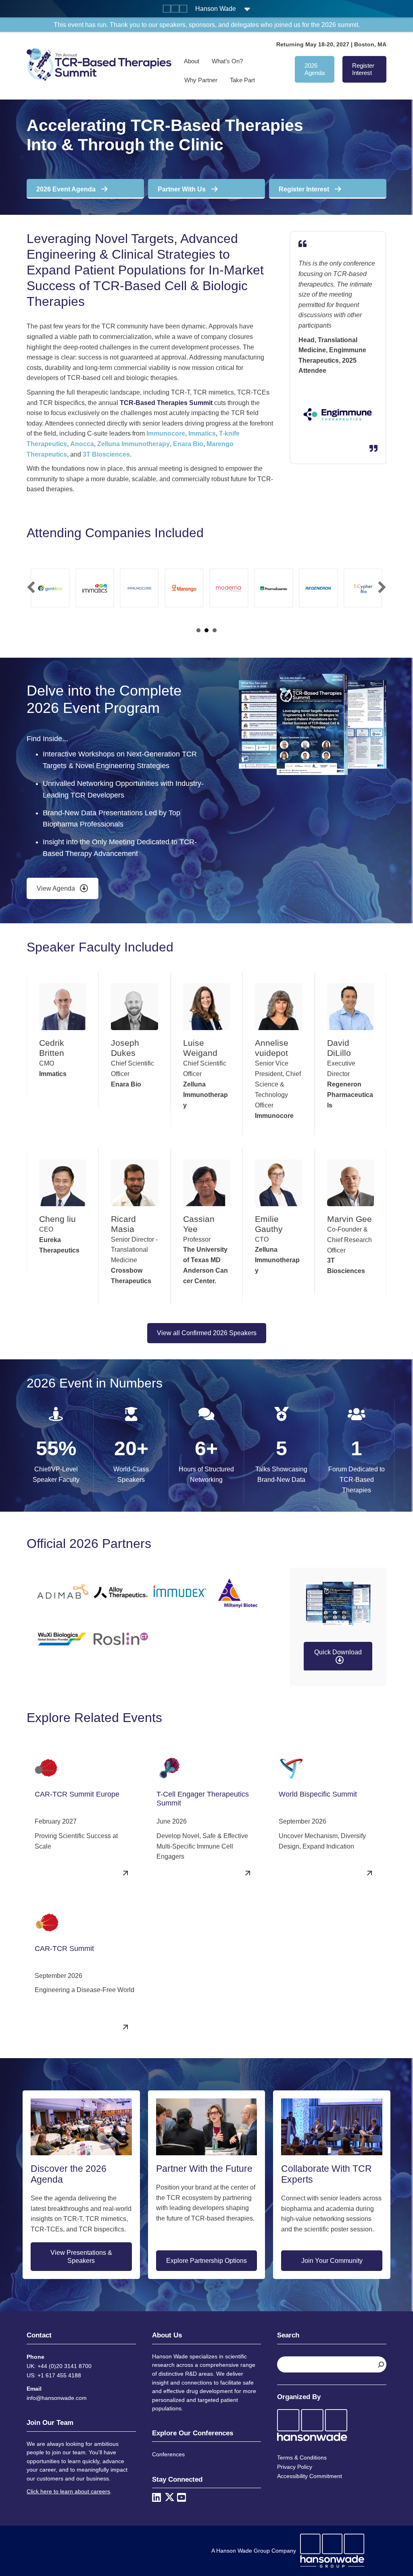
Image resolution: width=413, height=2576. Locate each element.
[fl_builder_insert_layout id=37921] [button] (198, 630)
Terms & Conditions (302, 2458)
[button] (31, 587)
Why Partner (201, 80)
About (192, 61)
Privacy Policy (295, 2467)
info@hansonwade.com (57, 2398)
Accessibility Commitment (310, 2476)
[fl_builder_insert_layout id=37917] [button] (215, 630)
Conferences (168, 2454)
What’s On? (227, 61)
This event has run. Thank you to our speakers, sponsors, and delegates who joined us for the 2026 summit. (207, 25)
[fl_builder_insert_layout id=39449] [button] (206, 630)
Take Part (242, 80)
